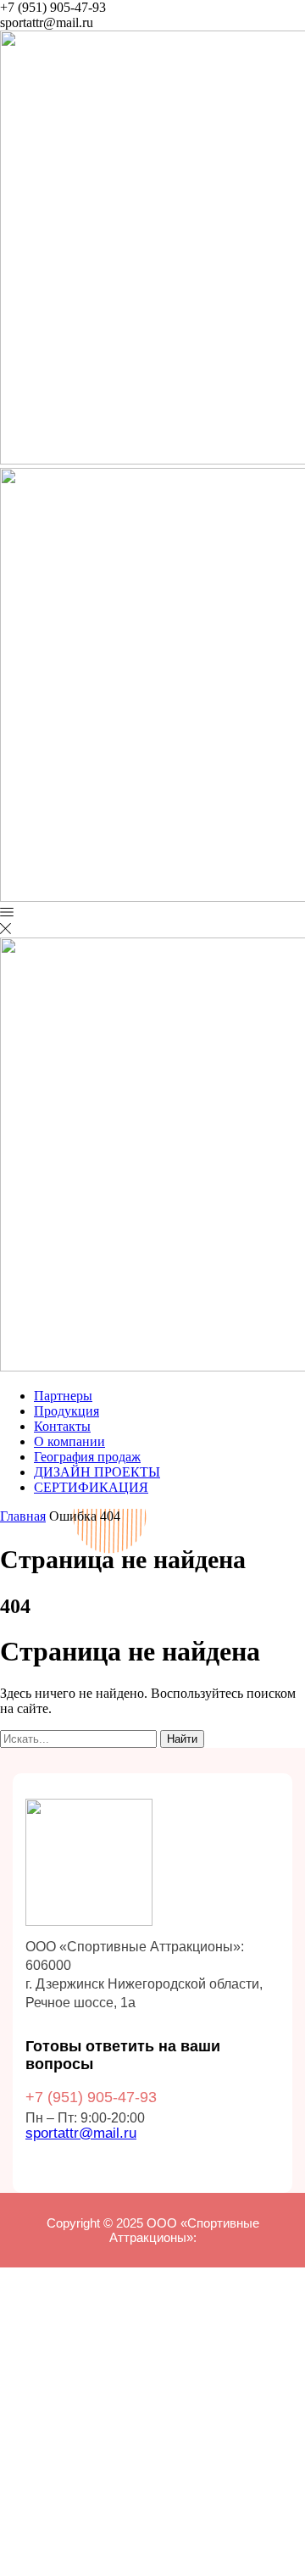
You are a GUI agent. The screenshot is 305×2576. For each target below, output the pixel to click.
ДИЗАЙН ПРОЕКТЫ (97, 1472)
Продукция (67, 1411)
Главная (23, 1516)
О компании (69, 1441)
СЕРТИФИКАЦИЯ (91, 1487)
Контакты (62, 1426)
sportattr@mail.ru (81, 2133)
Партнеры (63, 1396)
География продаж (87, 1457)
